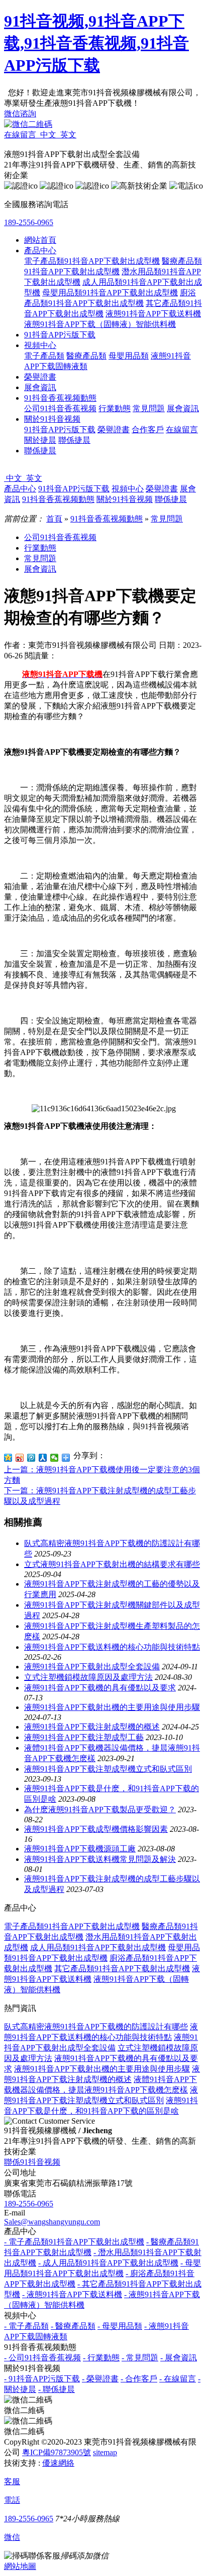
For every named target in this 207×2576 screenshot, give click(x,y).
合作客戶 (148, 430)
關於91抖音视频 (52, 419)
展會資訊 (40, 387)
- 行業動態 (101, 2358)
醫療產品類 (86, 356)
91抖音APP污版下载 (60, 335)
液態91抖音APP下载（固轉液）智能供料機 (100, 324)
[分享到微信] (55, 1458)
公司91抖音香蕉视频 (60, 408)
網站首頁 (40, 240)
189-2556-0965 (29, 222)
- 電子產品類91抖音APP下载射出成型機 (74, 2242)
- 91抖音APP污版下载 (42, 2379)
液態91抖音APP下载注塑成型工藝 (84, 1737)
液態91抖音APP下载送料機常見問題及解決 (100, 1859)
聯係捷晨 (74, 440)
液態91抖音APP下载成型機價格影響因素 (96, 1829)
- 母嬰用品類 (120, 2326)
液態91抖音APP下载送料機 (153, 314)
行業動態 (115, 408)
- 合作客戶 (139, 2379)
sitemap (105, 2452)
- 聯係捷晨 (57, 2389)
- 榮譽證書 (100, 2379)
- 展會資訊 (179, 2358)
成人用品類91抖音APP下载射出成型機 (98, 1947)
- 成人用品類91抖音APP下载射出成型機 (108, 2263)
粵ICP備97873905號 (57, 2452)
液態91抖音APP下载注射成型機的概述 (92, 1727)
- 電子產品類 (26, 2326)
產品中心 (40, 250)
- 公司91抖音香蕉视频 (42, 2358)
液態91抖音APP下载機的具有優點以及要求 (100, 1688)
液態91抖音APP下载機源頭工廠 (80, 1849)
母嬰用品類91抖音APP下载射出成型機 (110, 293)
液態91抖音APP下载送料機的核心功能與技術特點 (112, 1647)
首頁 (54, 519)
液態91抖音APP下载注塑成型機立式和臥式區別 (108, 1769)
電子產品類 (44, 356)
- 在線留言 (178, 2379)
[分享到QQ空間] (8, 1458)
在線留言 (182, 430)
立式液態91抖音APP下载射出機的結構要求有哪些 (112, 1564)
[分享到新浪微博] (20, 1458)
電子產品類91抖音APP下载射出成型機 (92, 261)
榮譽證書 (40, 377)
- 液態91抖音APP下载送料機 (72, 2294)
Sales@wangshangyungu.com (52, 2222)
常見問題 (149, 408)
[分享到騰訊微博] (31, 1458)
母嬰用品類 (129, 356)
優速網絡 (58, 2463)
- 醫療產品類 (73, 2326)
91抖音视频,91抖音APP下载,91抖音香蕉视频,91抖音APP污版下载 (96, 43)
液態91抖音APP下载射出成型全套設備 (92, 1667)
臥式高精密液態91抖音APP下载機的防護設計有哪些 (96, 2027)
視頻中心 (40, 345)
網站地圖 (20, 2566)
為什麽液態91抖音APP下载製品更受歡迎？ (100, 1810)
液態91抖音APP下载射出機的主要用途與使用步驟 (112, 1707)
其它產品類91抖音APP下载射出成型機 (122, 1968)
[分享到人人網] (43, 1458)
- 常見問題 (140, 2358)
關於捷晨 (40, 440)
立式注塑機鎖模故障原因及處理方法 (88, 1677)
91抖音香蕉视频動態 (60, 398)
